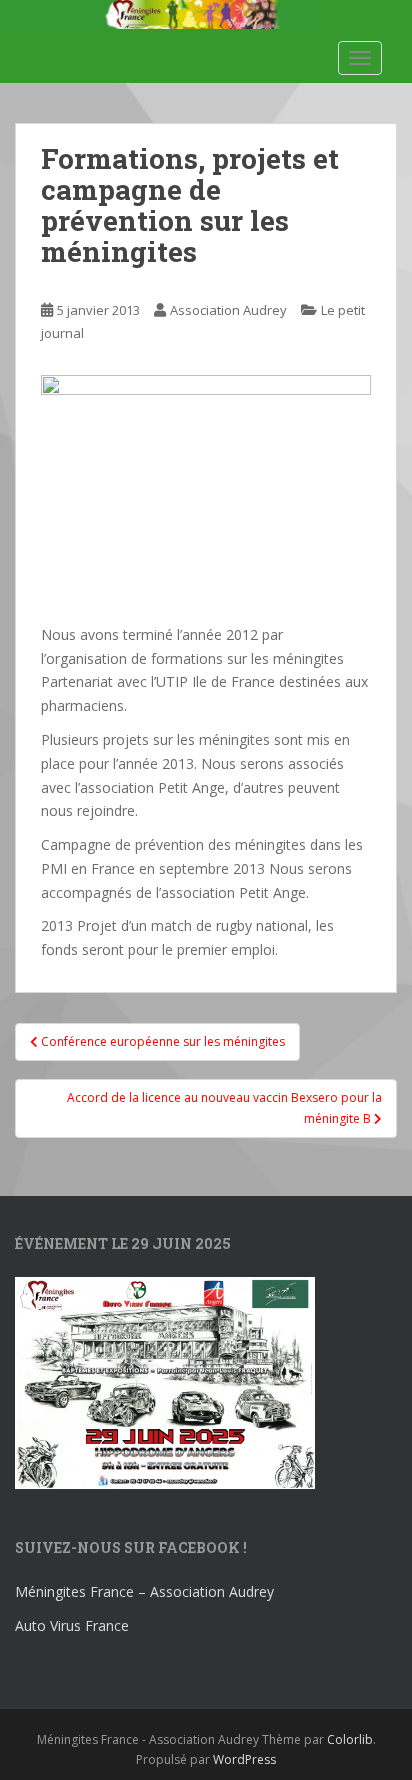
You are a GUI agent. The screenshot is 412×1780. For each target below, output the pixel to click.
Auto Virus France (72, 1625)
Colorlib (350, 1739)
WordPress (244, 1759)
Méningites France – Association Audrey (144, 1591)
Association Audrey (228, 310)
